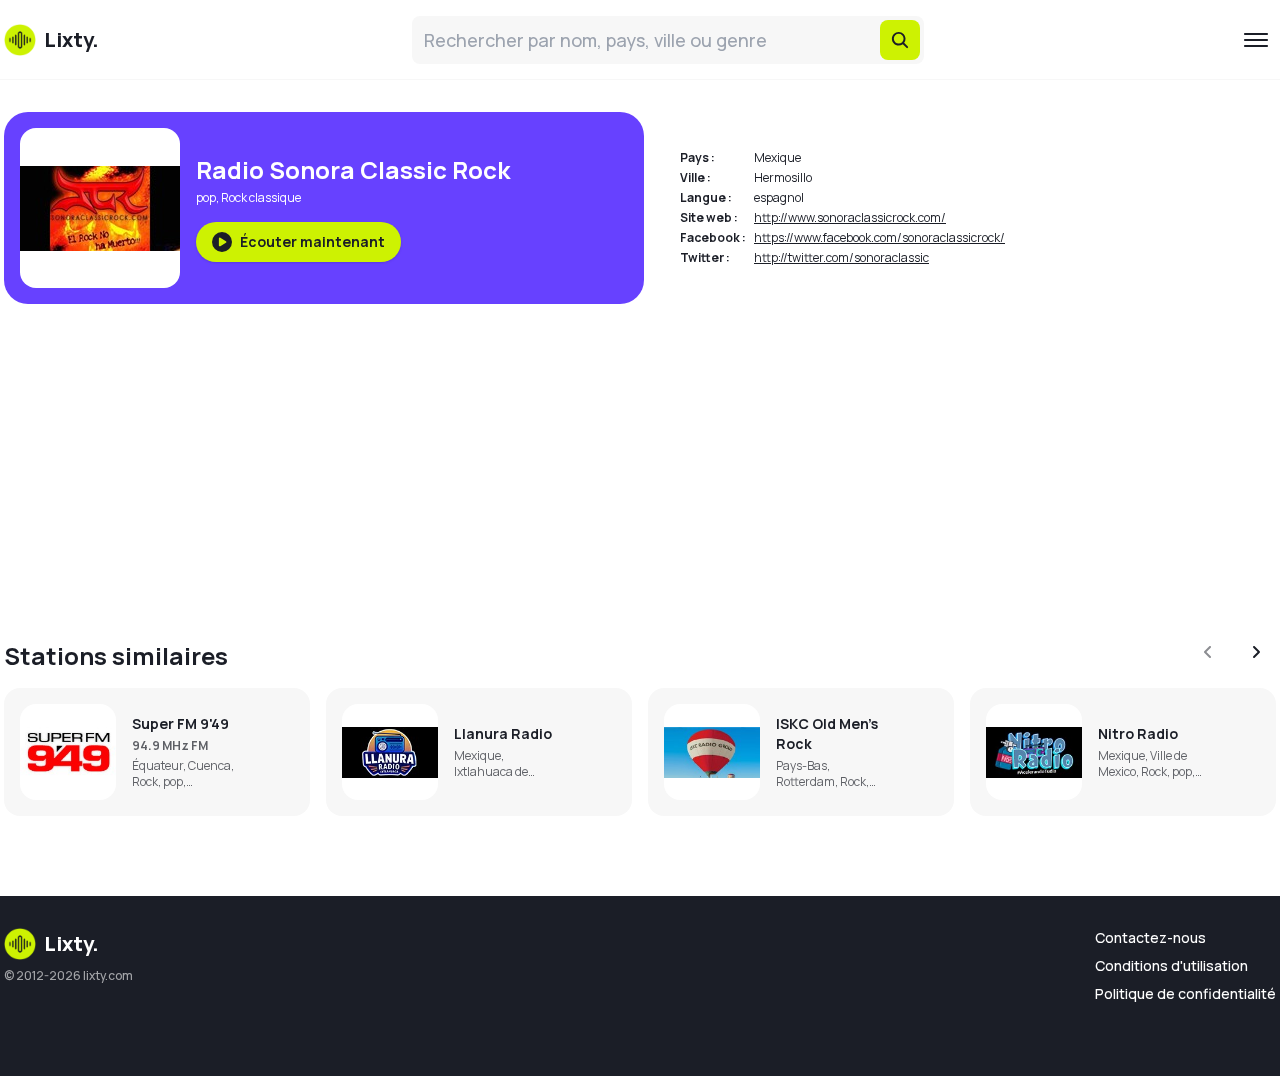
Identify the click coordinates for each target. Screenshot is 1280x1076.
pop (206, 197)
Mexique (777, 157)
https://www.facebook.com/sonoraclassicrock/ (879, 237)
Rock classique (261, 197)
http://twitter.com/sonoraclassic (841, 257)
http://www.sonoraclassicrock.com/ (850, 217)
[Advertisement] (604, 460)
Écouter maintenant (312, 241)
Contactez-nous (1150, 937)
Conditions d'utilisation (1171, 965)
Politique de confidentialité (1185, 993)
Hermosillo (783, 177)
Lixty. (71, 943)
